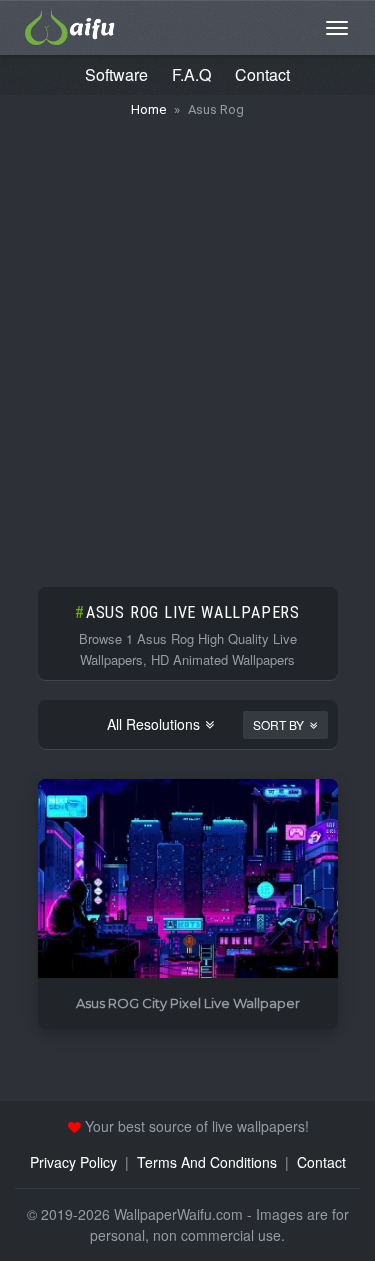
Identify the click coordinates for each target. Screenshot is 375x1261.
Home (148, 109)
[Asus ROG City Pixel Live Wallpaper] (188, 879)
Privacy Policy (73, 1162)
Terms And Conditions (207, 1162)
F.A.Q (191, 74)
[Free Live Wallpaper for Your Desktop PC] (70, 25)
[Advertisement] (187, 342)
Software (116, 74)
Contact (262, 74)
